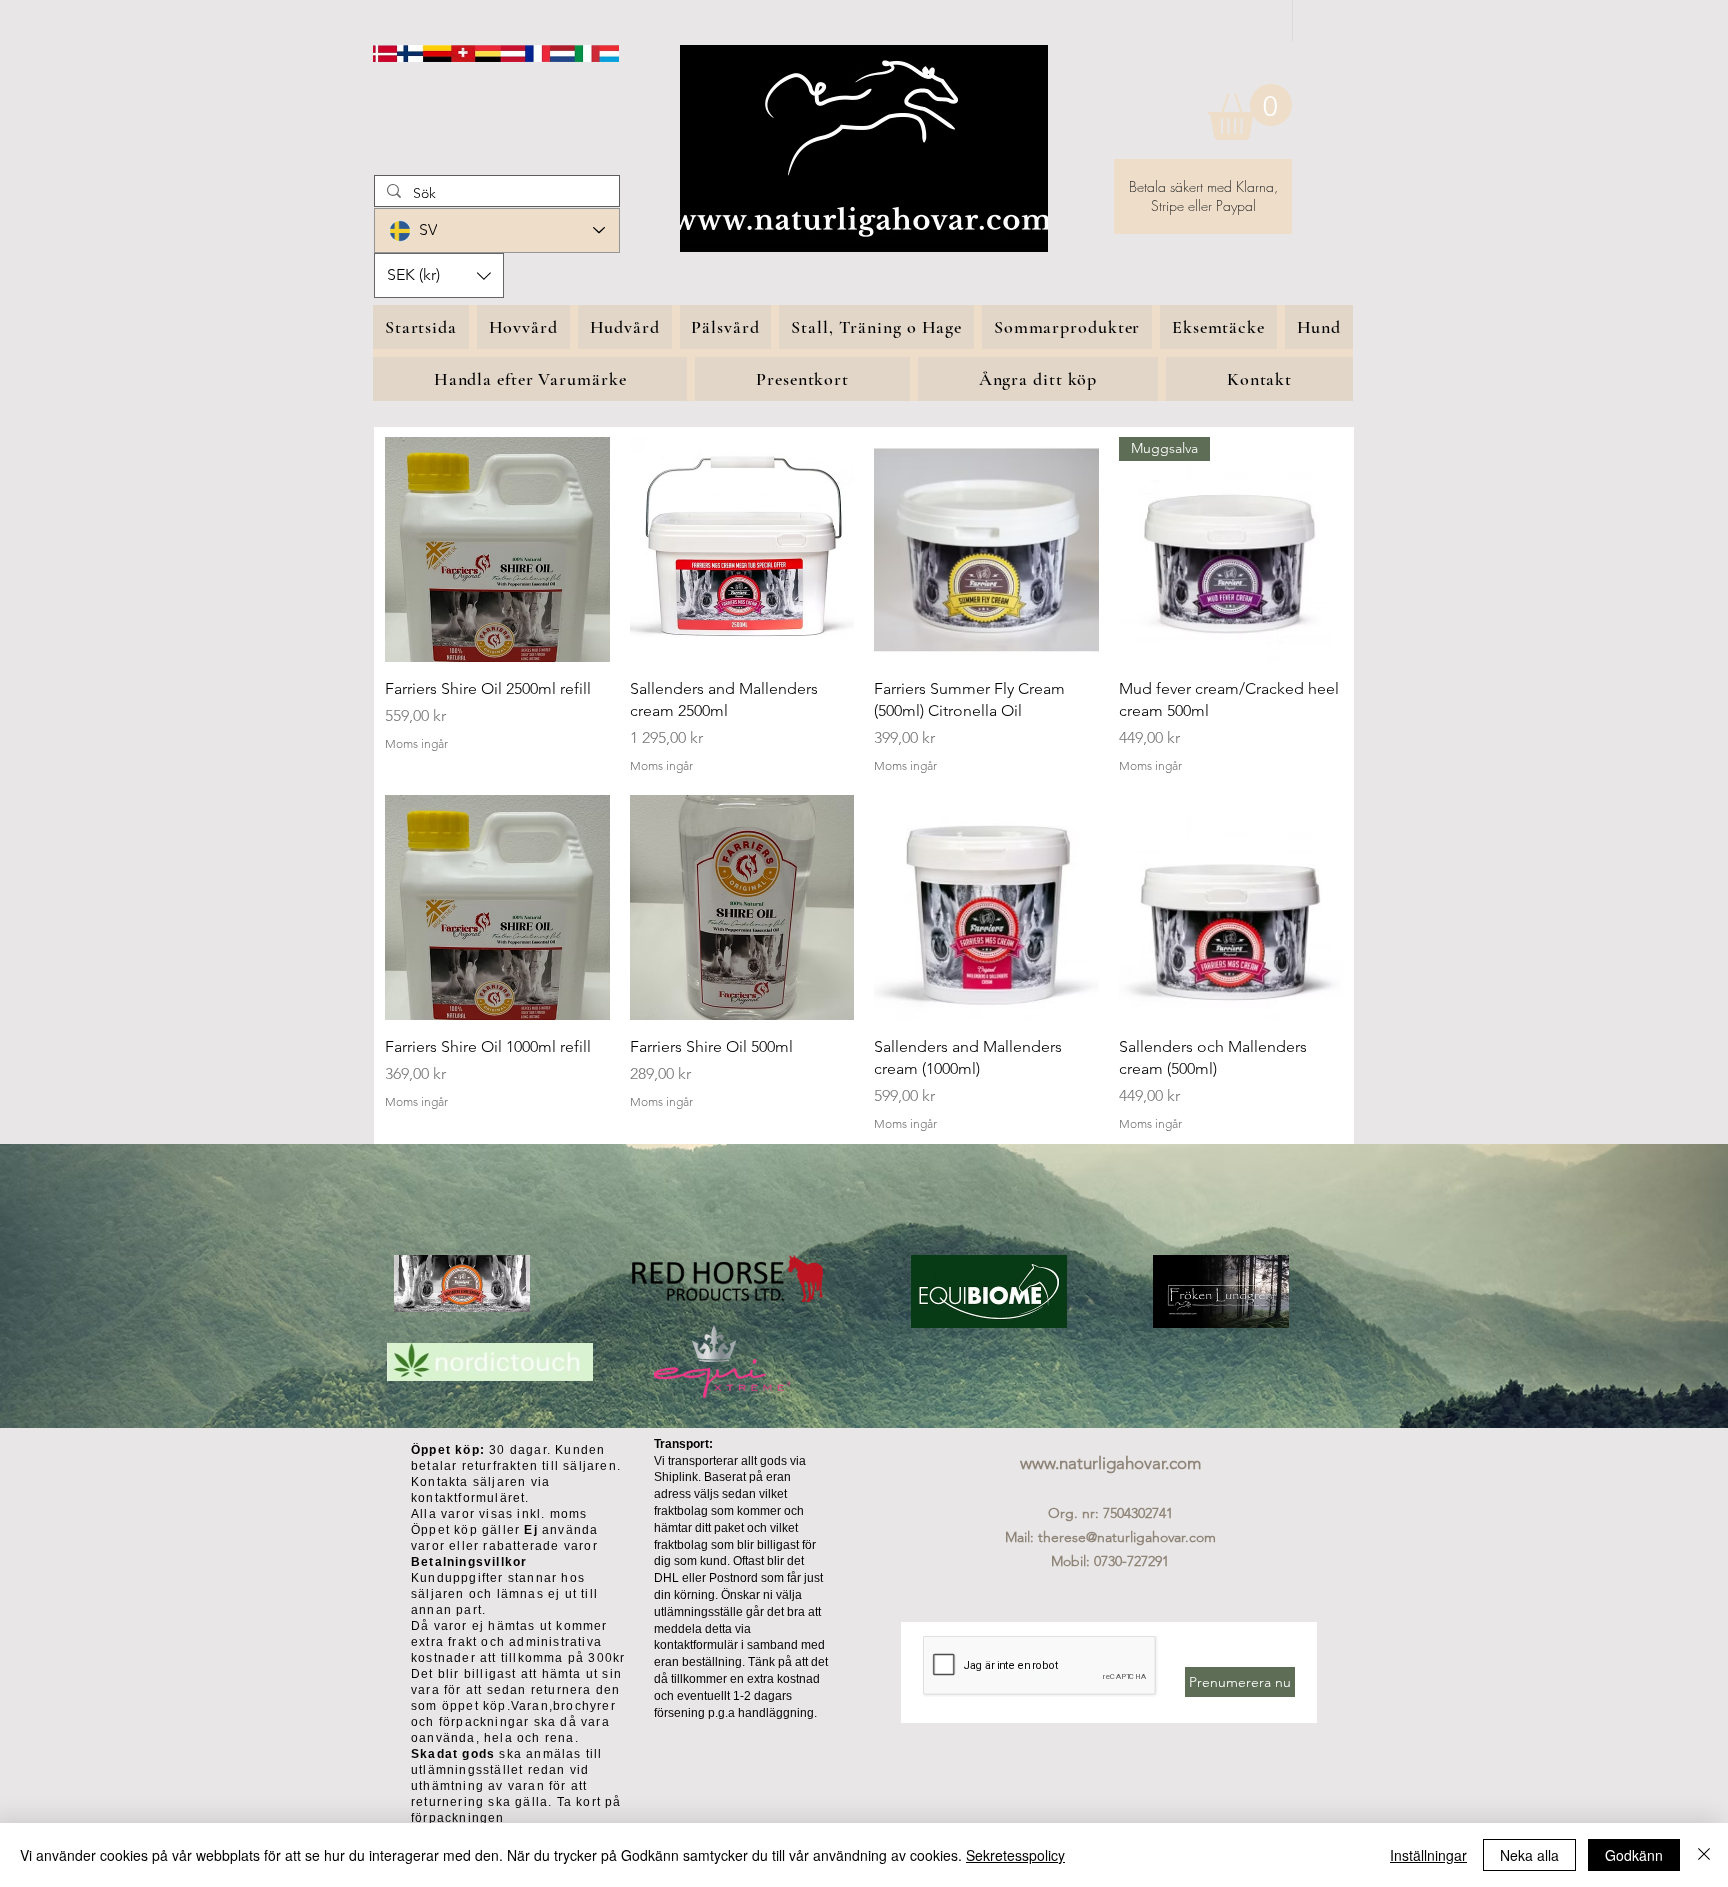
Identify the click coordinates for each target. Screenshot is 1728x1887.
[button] (1250, 112)
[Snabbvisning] (497, 549)
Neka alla (1529, 1855)
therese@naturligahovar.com (1127, 1537)
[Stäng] (1704, 1855)
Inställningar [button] (1428, 1855)
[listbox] (439, 275)
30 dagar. (481, 1450)
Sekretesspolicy (1015, 1855)
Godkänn (1634, 1855)
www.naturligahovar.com (1110, 1463)
